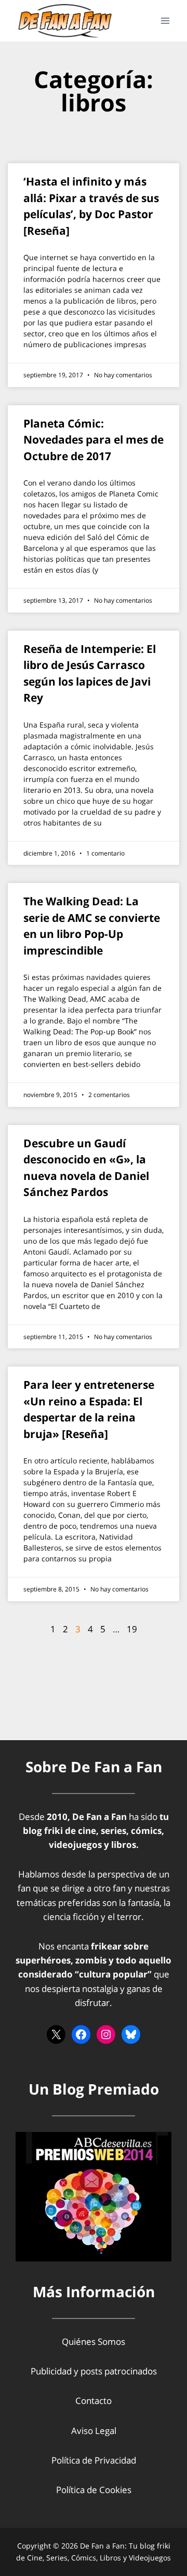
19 (132, 1629)
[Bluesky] (131, 2034)
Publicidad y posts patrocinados (94, 2371)
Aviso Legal (94, 2431)
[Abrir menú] (165, 20)
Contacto (94, 2401)
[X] (56, 2034)
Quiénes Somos (94, 2342)
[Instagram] (106, 2034)
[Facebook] (81, 2034)
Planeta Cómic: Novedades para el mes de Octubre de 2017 (94, 440)
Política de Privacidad (94, 2460)
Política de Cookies (94, 2490)
